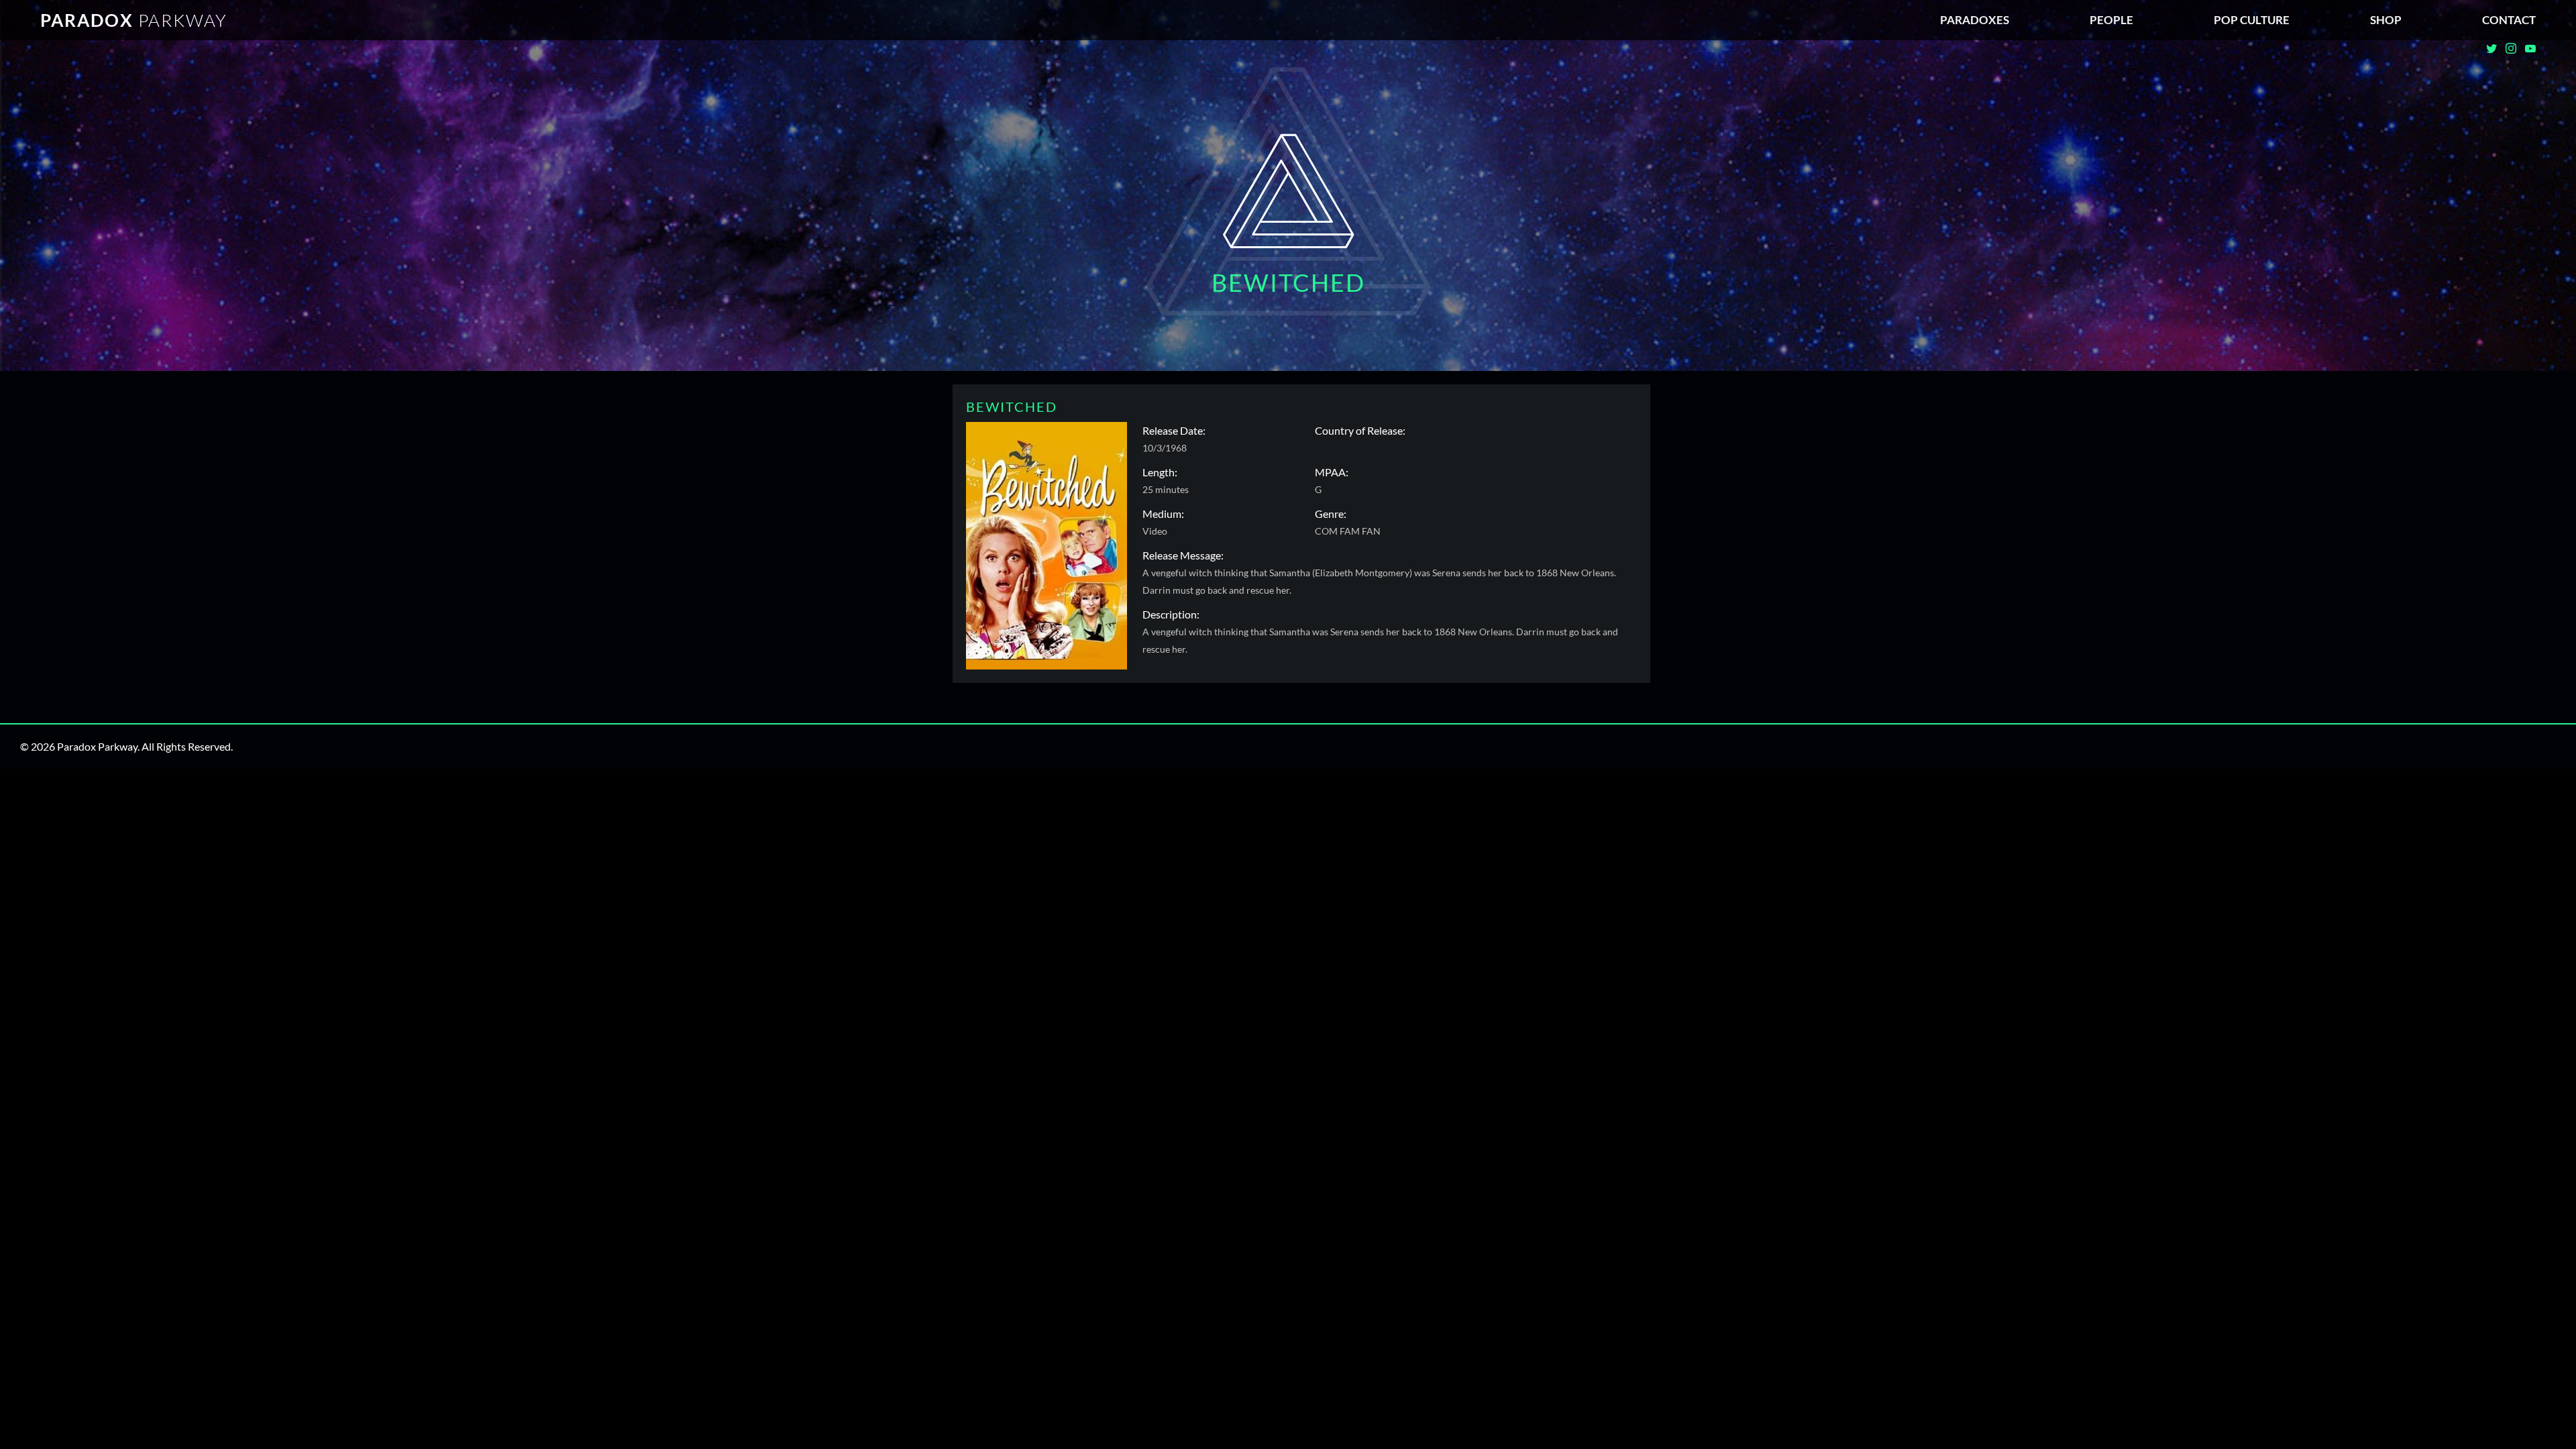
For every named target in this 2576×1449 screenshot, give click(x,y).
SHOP (2386, 20)
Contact (2509, 20)
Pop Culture (2252, 20)
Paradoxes (1975, 20)
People (2111, 20)
